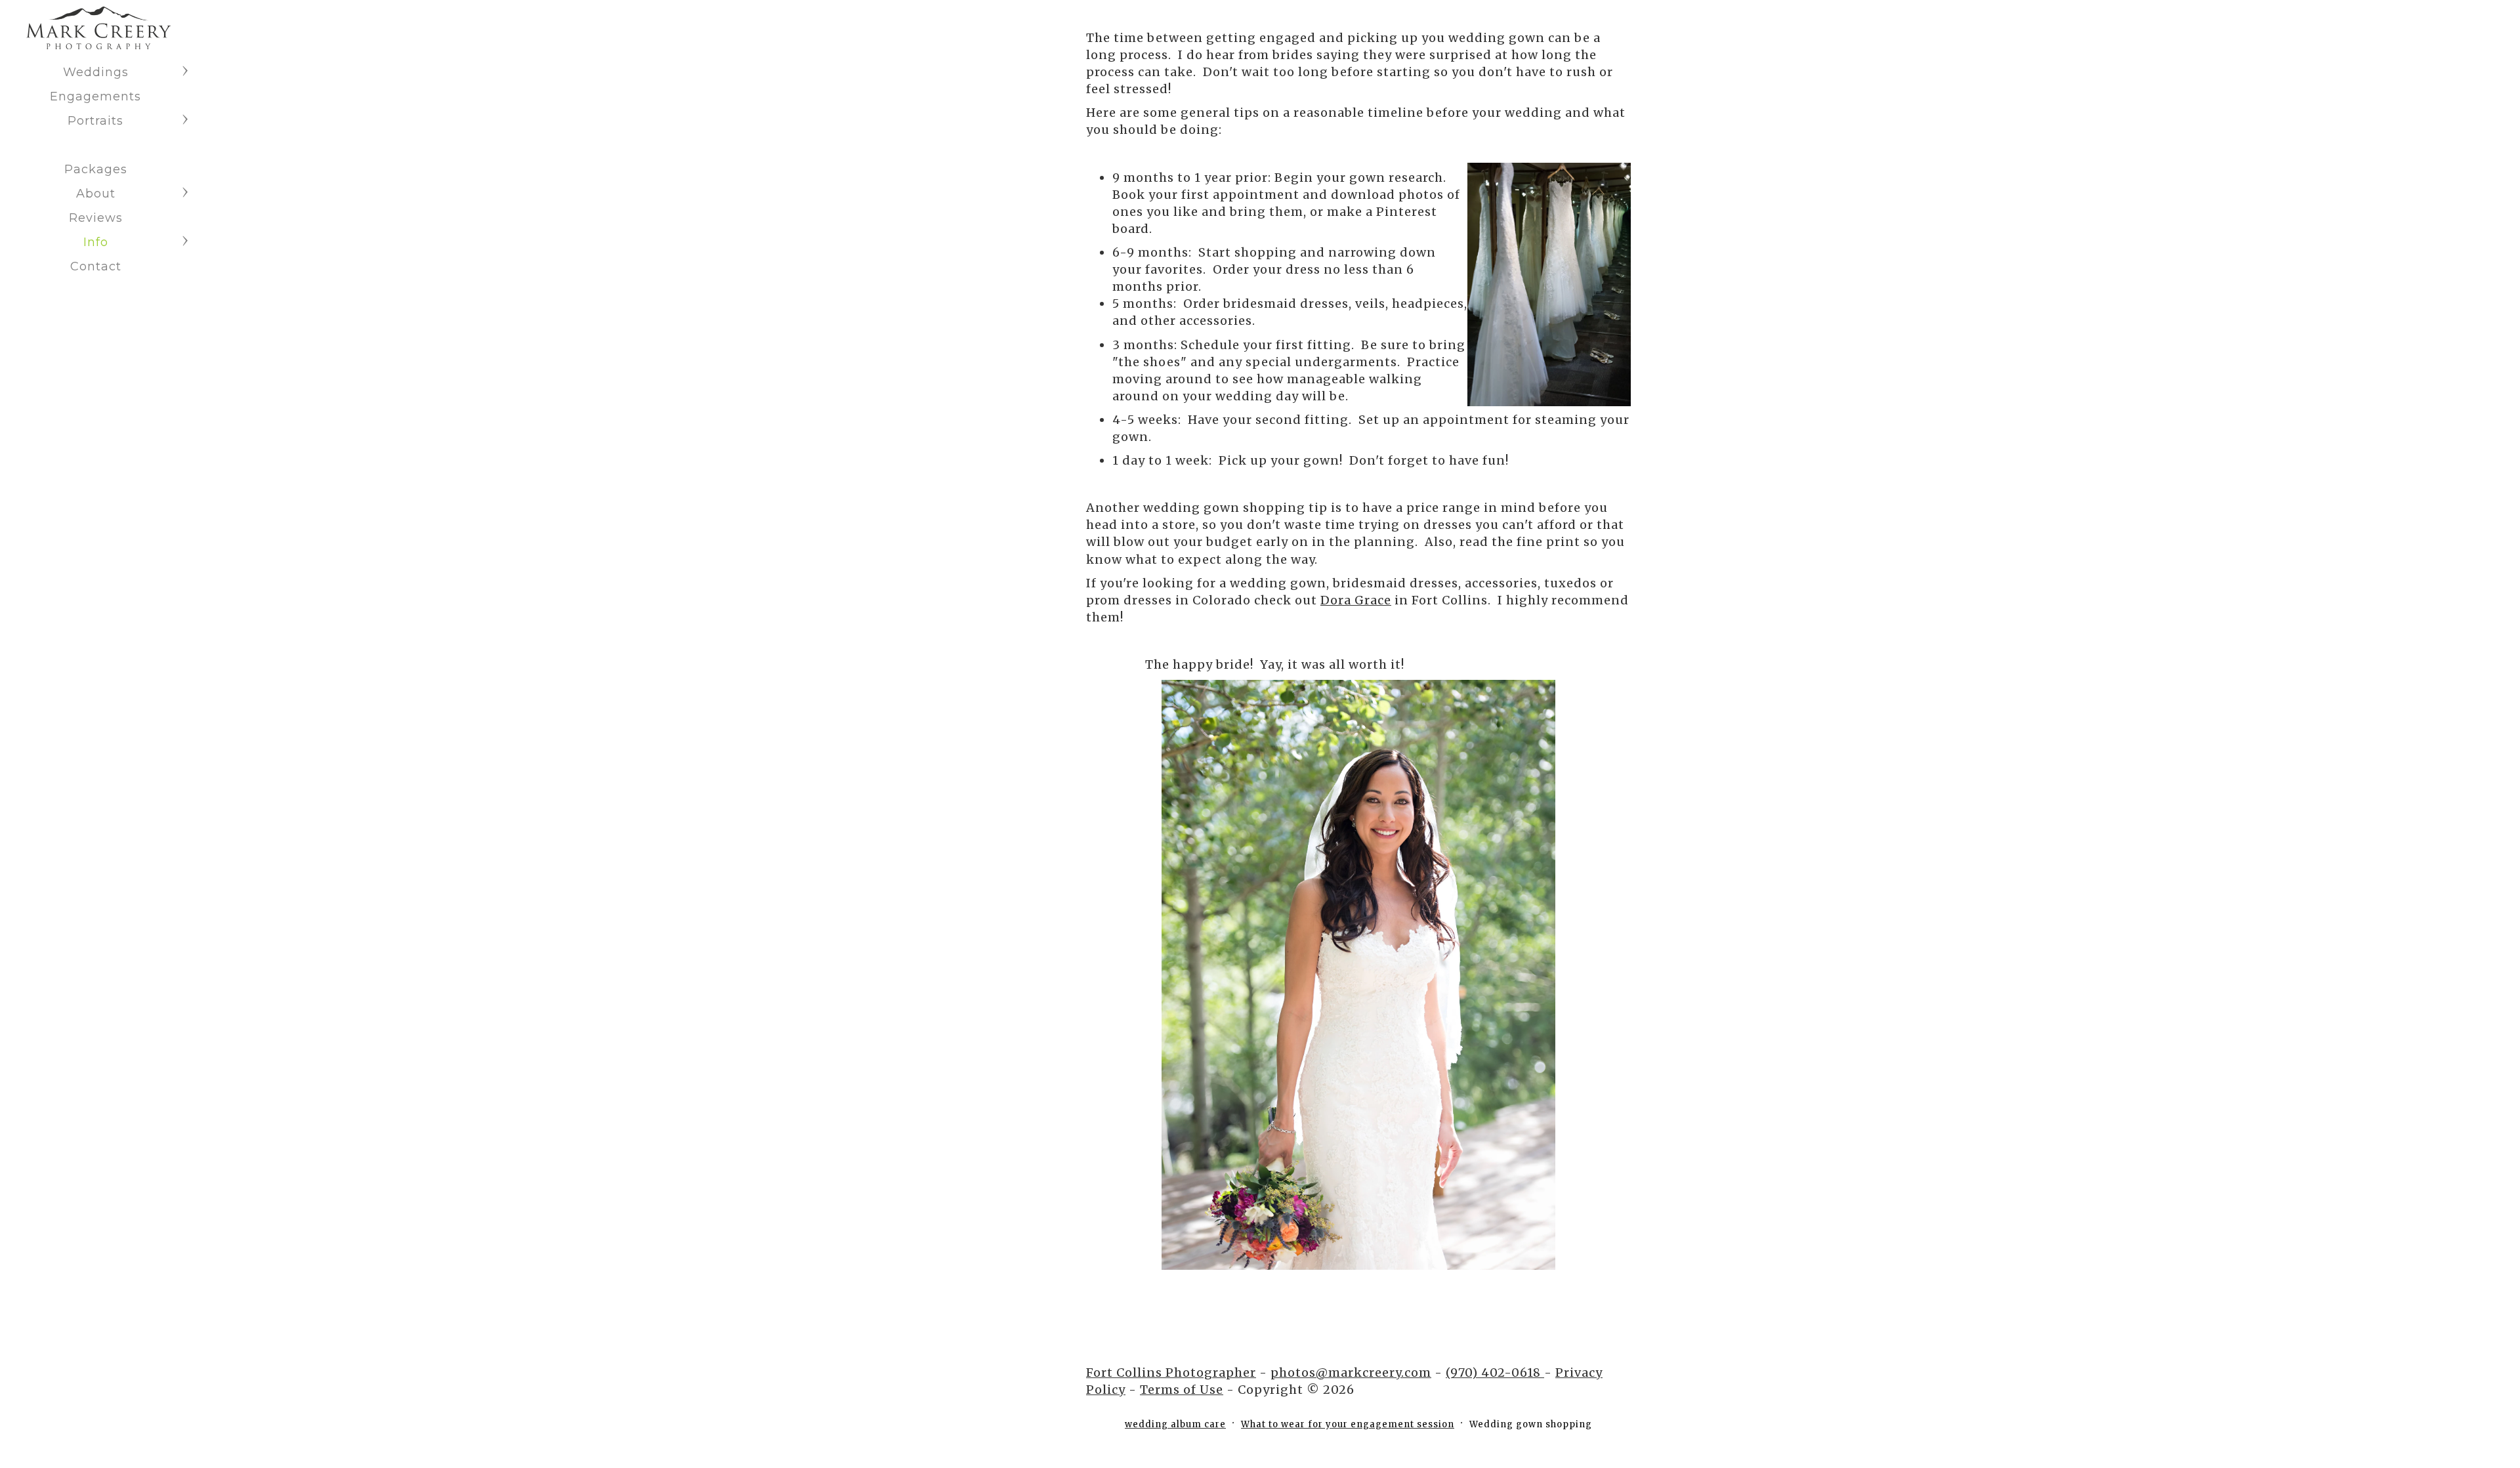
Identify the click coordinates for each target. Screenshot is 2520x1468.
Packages (96, 169)
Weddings (96, 72)
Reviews (96, 218)
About (96, 194)
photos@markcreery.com (1351, 1373)
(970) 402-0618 (1495, 1373)
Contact (96, 266)
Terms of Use (1182, 1390)
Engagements (95, 96)
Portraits (95, 121)
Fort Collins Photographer (1171, 1373)
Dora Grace (1356, 600)
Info (96, 242)
